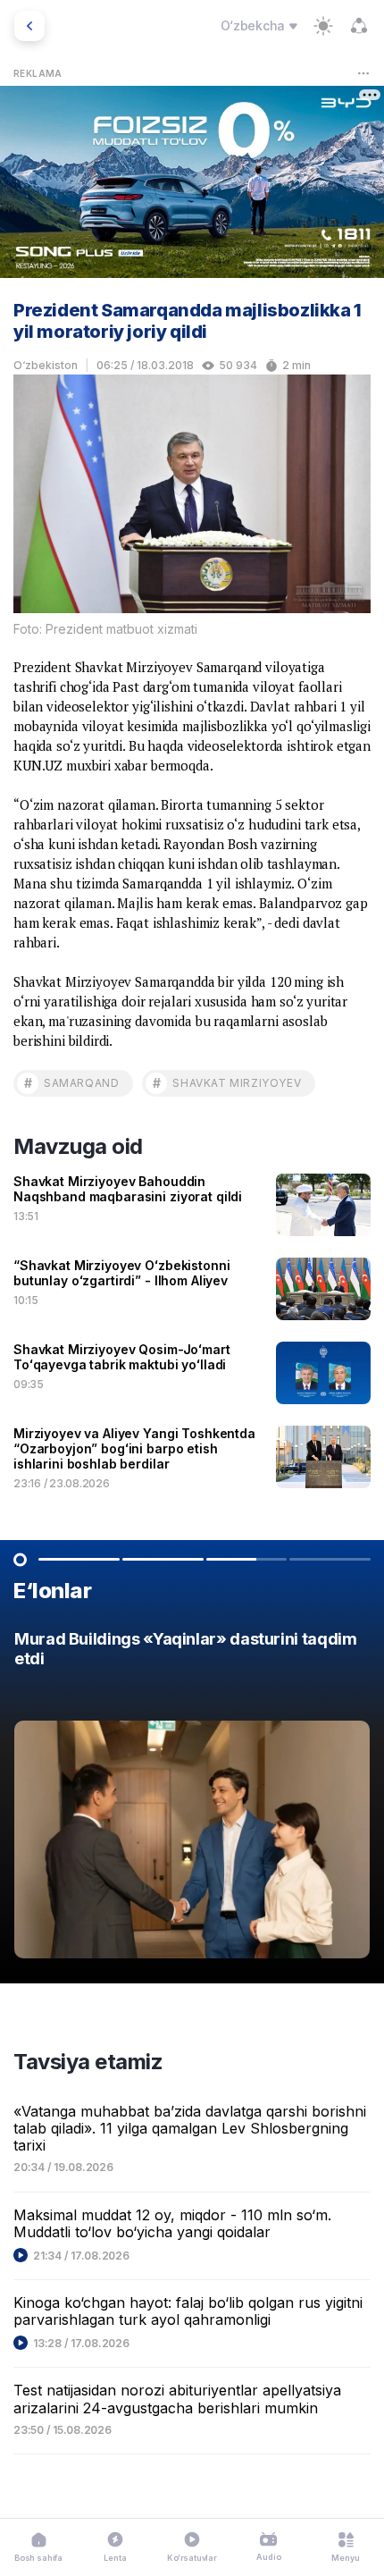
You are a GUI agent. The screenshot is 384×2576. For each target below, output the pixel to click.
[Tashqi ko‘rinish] (323, 26)
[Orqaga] (29, 26)
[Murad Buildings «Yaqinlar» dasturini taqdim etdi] (192, 1799)
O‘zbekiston (46, 365)
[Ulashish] (359, 26)
